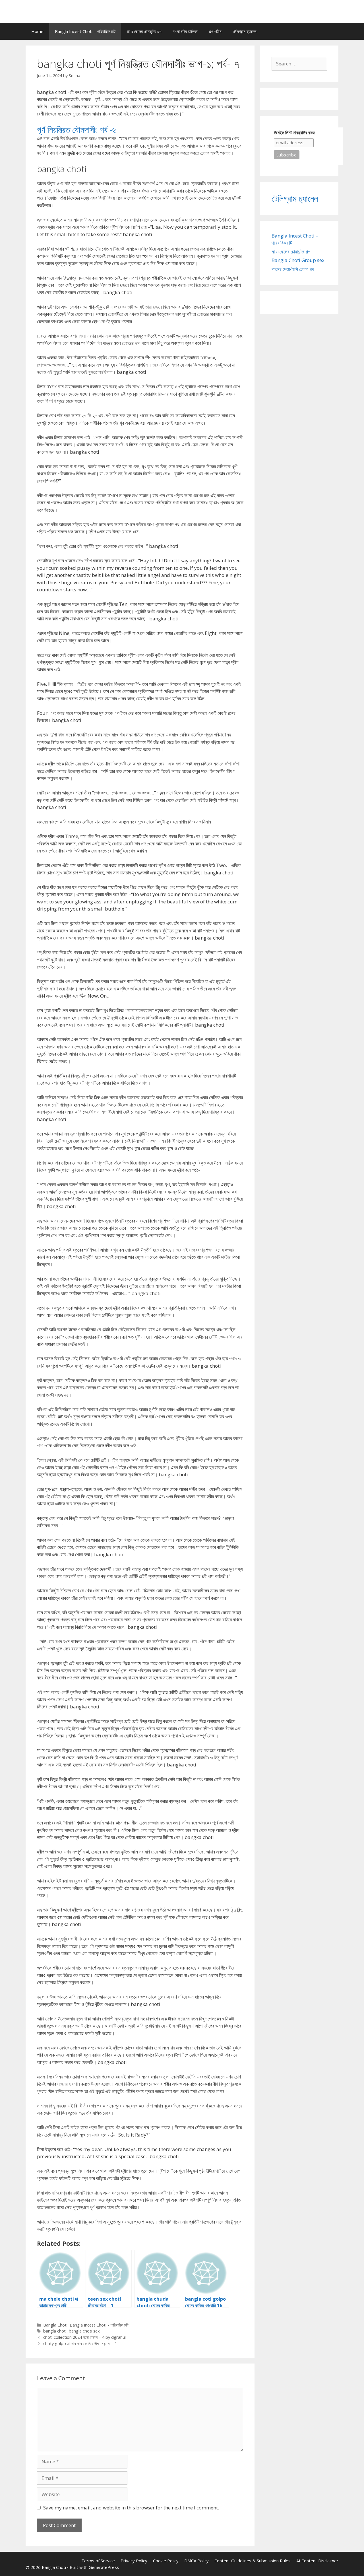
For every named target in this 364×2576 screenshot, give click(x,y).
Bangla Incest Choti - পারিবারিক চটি (99, 2325)
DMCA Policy (197, 2561)
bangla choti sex (84, 2331)
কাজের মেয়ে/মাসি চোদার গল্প (293, 269)
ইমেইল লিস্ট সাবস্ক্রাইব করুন (294, 133)
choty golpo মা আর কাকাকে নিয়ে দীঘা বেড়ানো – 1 (80, 2343)
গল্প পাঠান (215, 31)
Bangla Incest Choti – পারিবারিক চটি (85, 31)
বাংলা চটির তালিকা (185, 31)
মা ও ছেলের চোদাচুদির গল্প (144, 31)
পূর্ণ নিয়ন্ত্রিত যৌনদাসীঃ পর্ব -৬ (77, 130)
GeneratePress (104, 2567)
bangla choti (55, 2331)
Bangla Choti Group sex (298, 260)
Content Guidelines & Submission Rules (253, 2561)
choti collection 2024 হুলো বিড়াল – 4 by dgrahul (84, 2337)
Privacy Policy (134, 2561)
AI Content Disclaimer (317, 2561)
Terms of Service (98, 2561)
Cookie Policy (166, 2561)
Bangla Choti (55, 2325)
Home (37, 31)
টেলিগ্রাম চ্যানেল (245, 31)
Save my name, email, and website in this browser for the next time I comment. (131, 2508)
